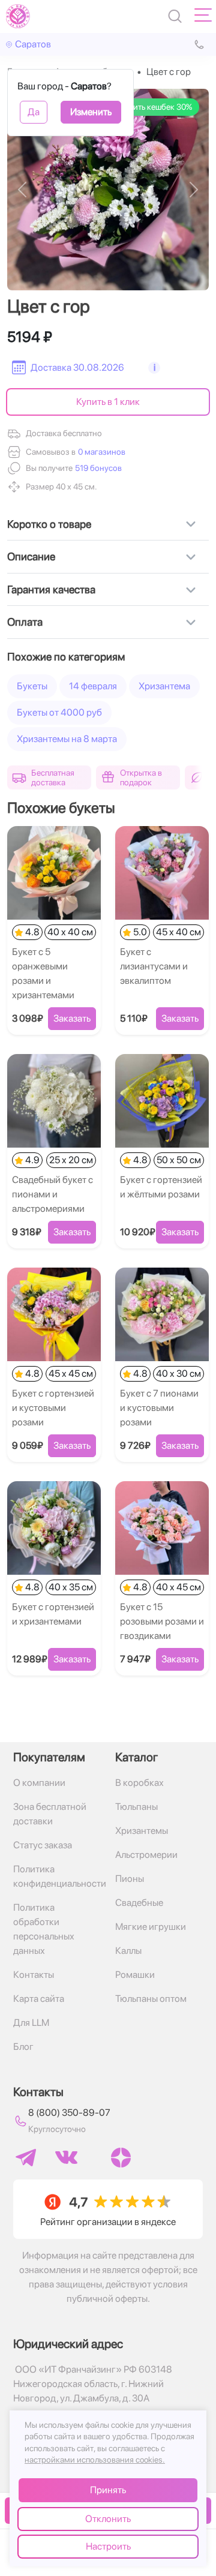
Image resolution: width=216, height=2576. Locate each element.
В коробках (139, 1783)
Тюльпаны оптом (151, 1999)
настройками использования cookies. (95, 2460)
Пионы (130, 1879)
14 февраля (93, 686)
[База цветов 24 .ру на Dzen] (121, 2158)
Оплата (25, 622)
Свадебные (139, 1903)
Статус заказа (43, 1845)
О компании (39, 1783)
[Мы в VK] (66, 2157)
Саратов (33, 44)
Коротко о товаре (49, 524)
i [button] (154, 367)
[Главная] (18, 16)
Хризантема (164, 686)
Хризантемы (142, 1831)
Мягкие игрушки (151, 1927)
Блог (23, 2047)
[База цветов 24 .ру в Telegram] (26, 2158)
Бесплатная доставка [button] (53, 777)
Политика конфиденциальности (57, 1876)
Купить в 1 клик (108, 402)
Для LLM (31, 2023)
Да (34, 112)
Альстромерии (146, 1855)
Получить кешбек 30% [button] (151, 107)
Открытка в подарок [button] (141, 777)
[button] (97, 468)
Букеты (32, 686)
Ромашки (135, 1975)
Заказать (72, 1018)
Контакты (34, 1975)
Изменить (91, 112)
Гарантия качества (51, 589)
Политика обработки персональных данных (44, 1929)
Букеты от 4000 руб (59, 712)
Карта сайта (39, 1999)
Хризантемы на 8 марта (67, 739)
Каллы (128, 1951)
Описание (31, 556)
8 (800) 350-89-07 (69, 2113)
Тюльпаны (136, 1807)
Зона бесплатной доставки (50, 1814)
